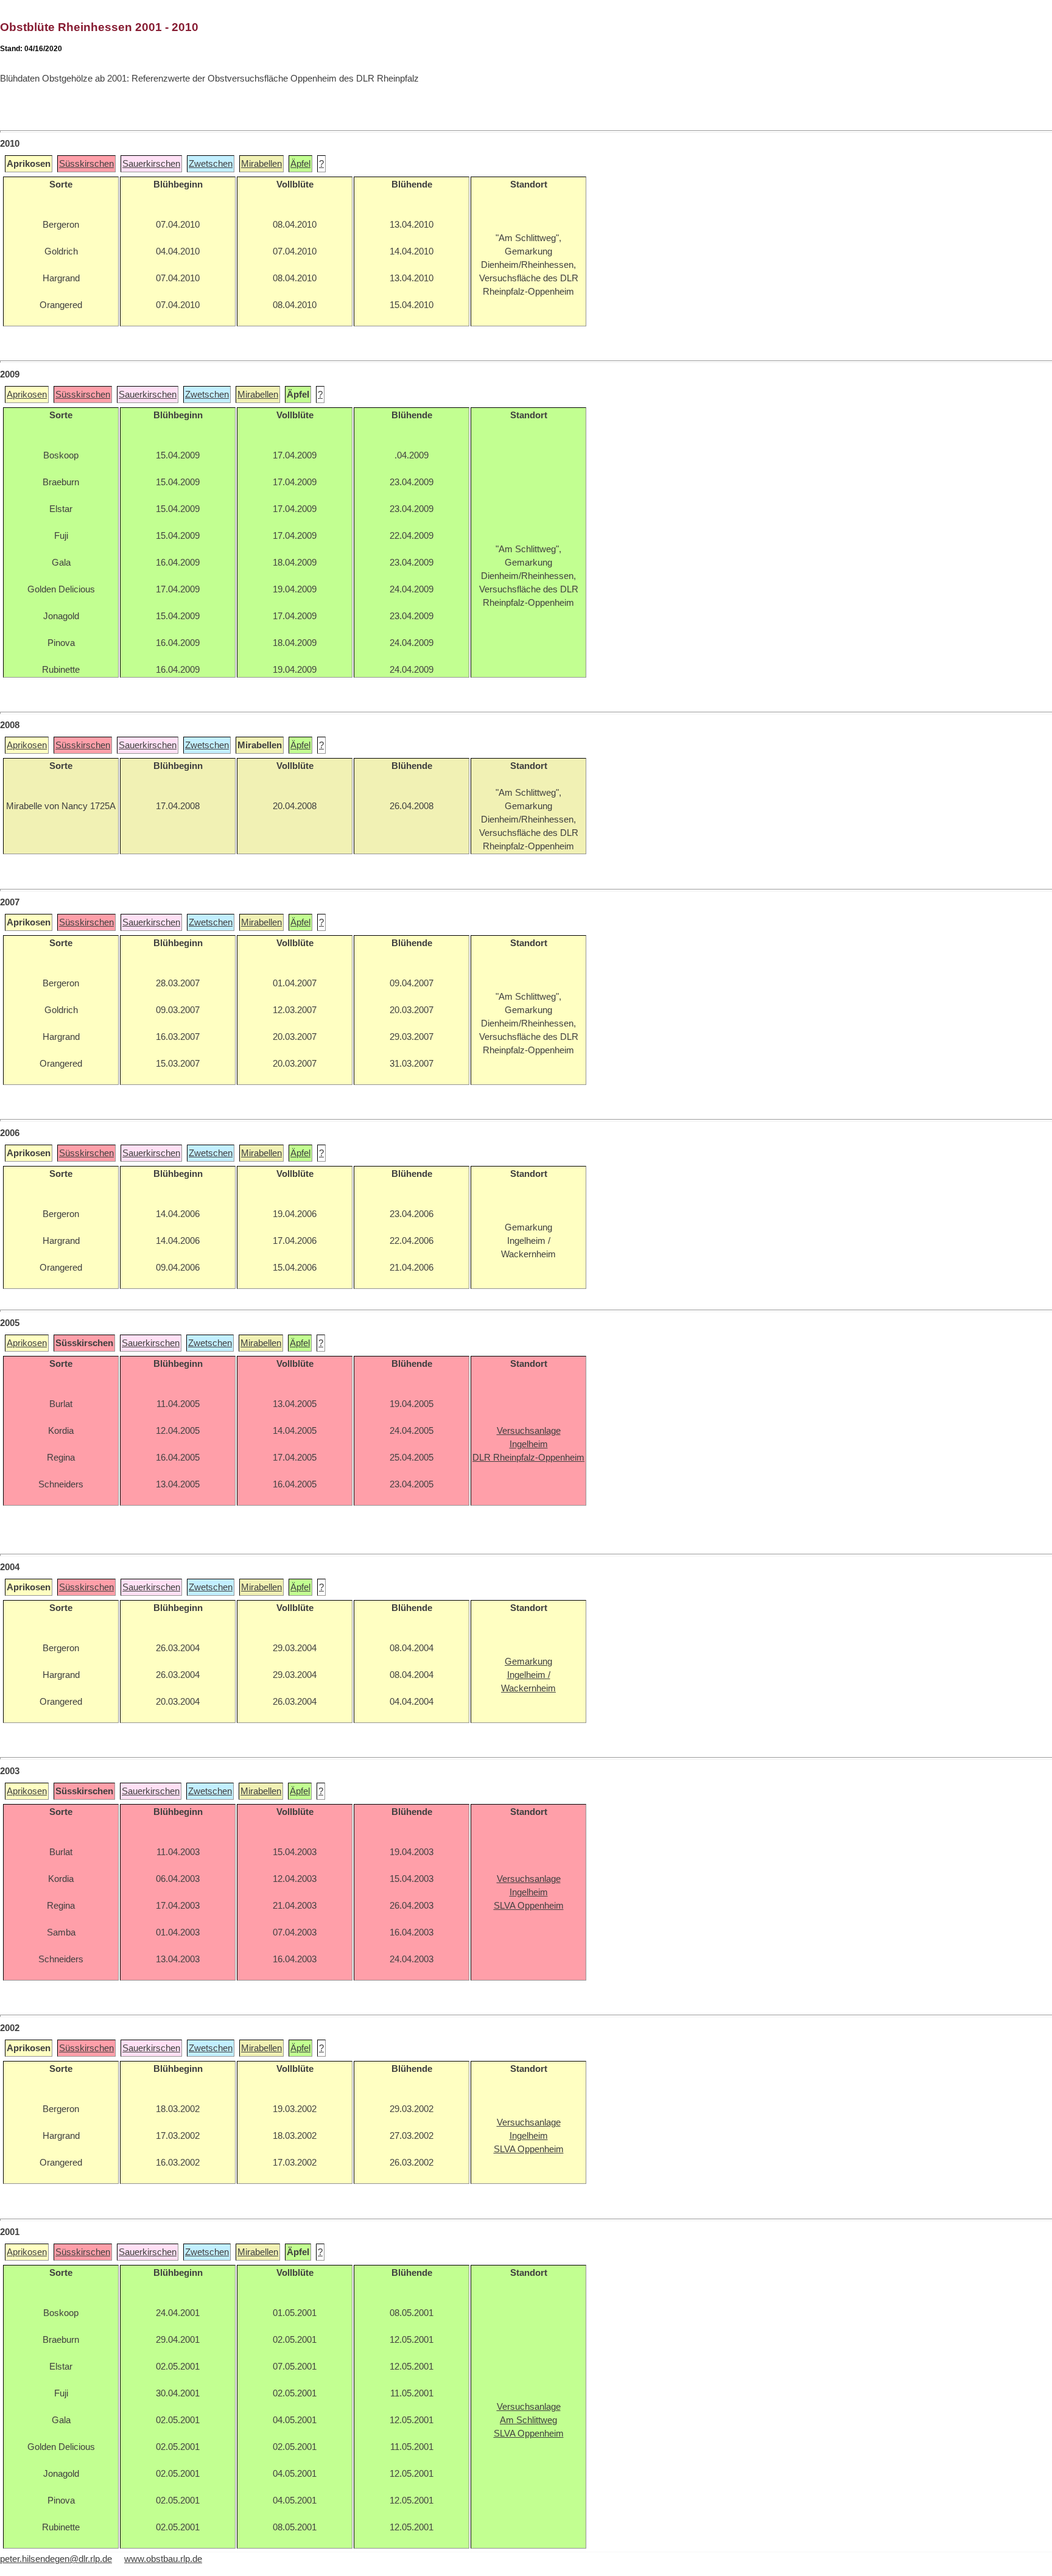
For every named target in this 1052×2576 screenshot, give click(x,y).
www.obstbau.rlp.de (163, 2559)
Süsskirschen (86, 164)
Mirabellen (261, 164)
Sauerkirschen (151, 164)
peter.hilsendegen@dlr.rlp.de (56, 2559)
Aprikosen (27, 395)
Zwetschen (211, 164)
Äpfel (300, 164)
